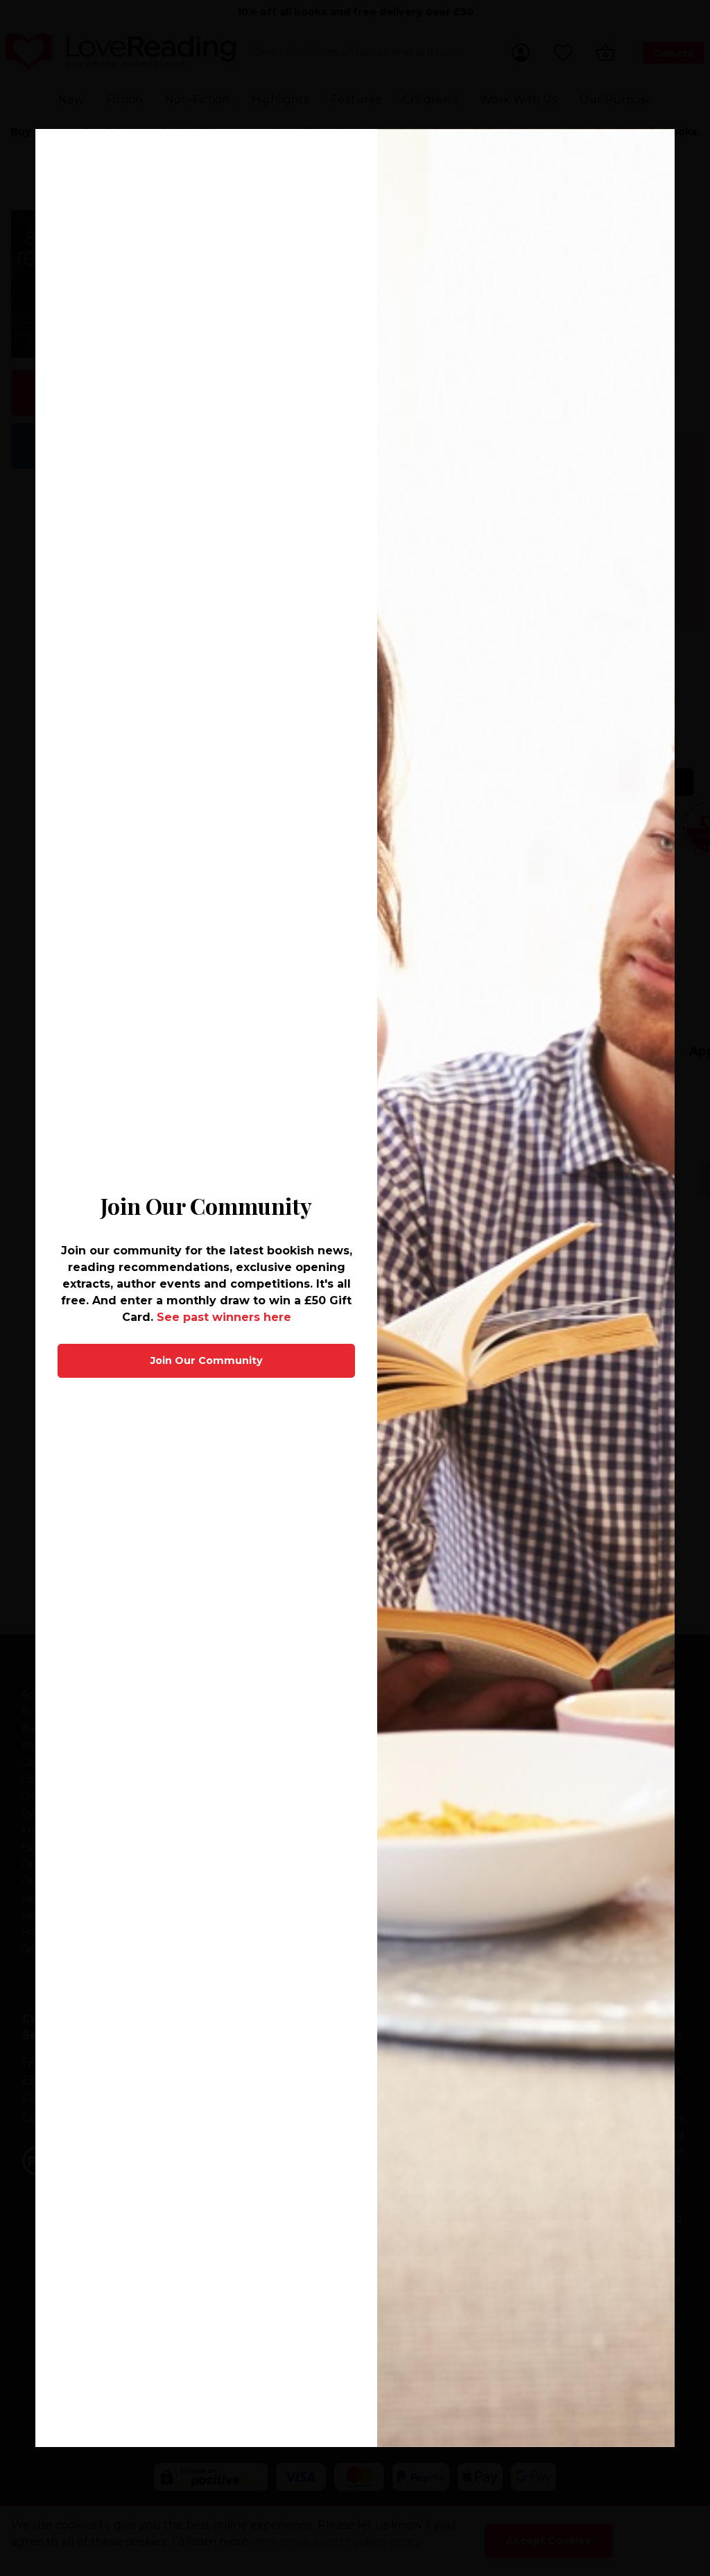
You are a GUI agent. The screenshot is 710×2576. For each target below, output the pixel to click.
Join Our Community (207, 1360)
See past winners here (224, 1317)
